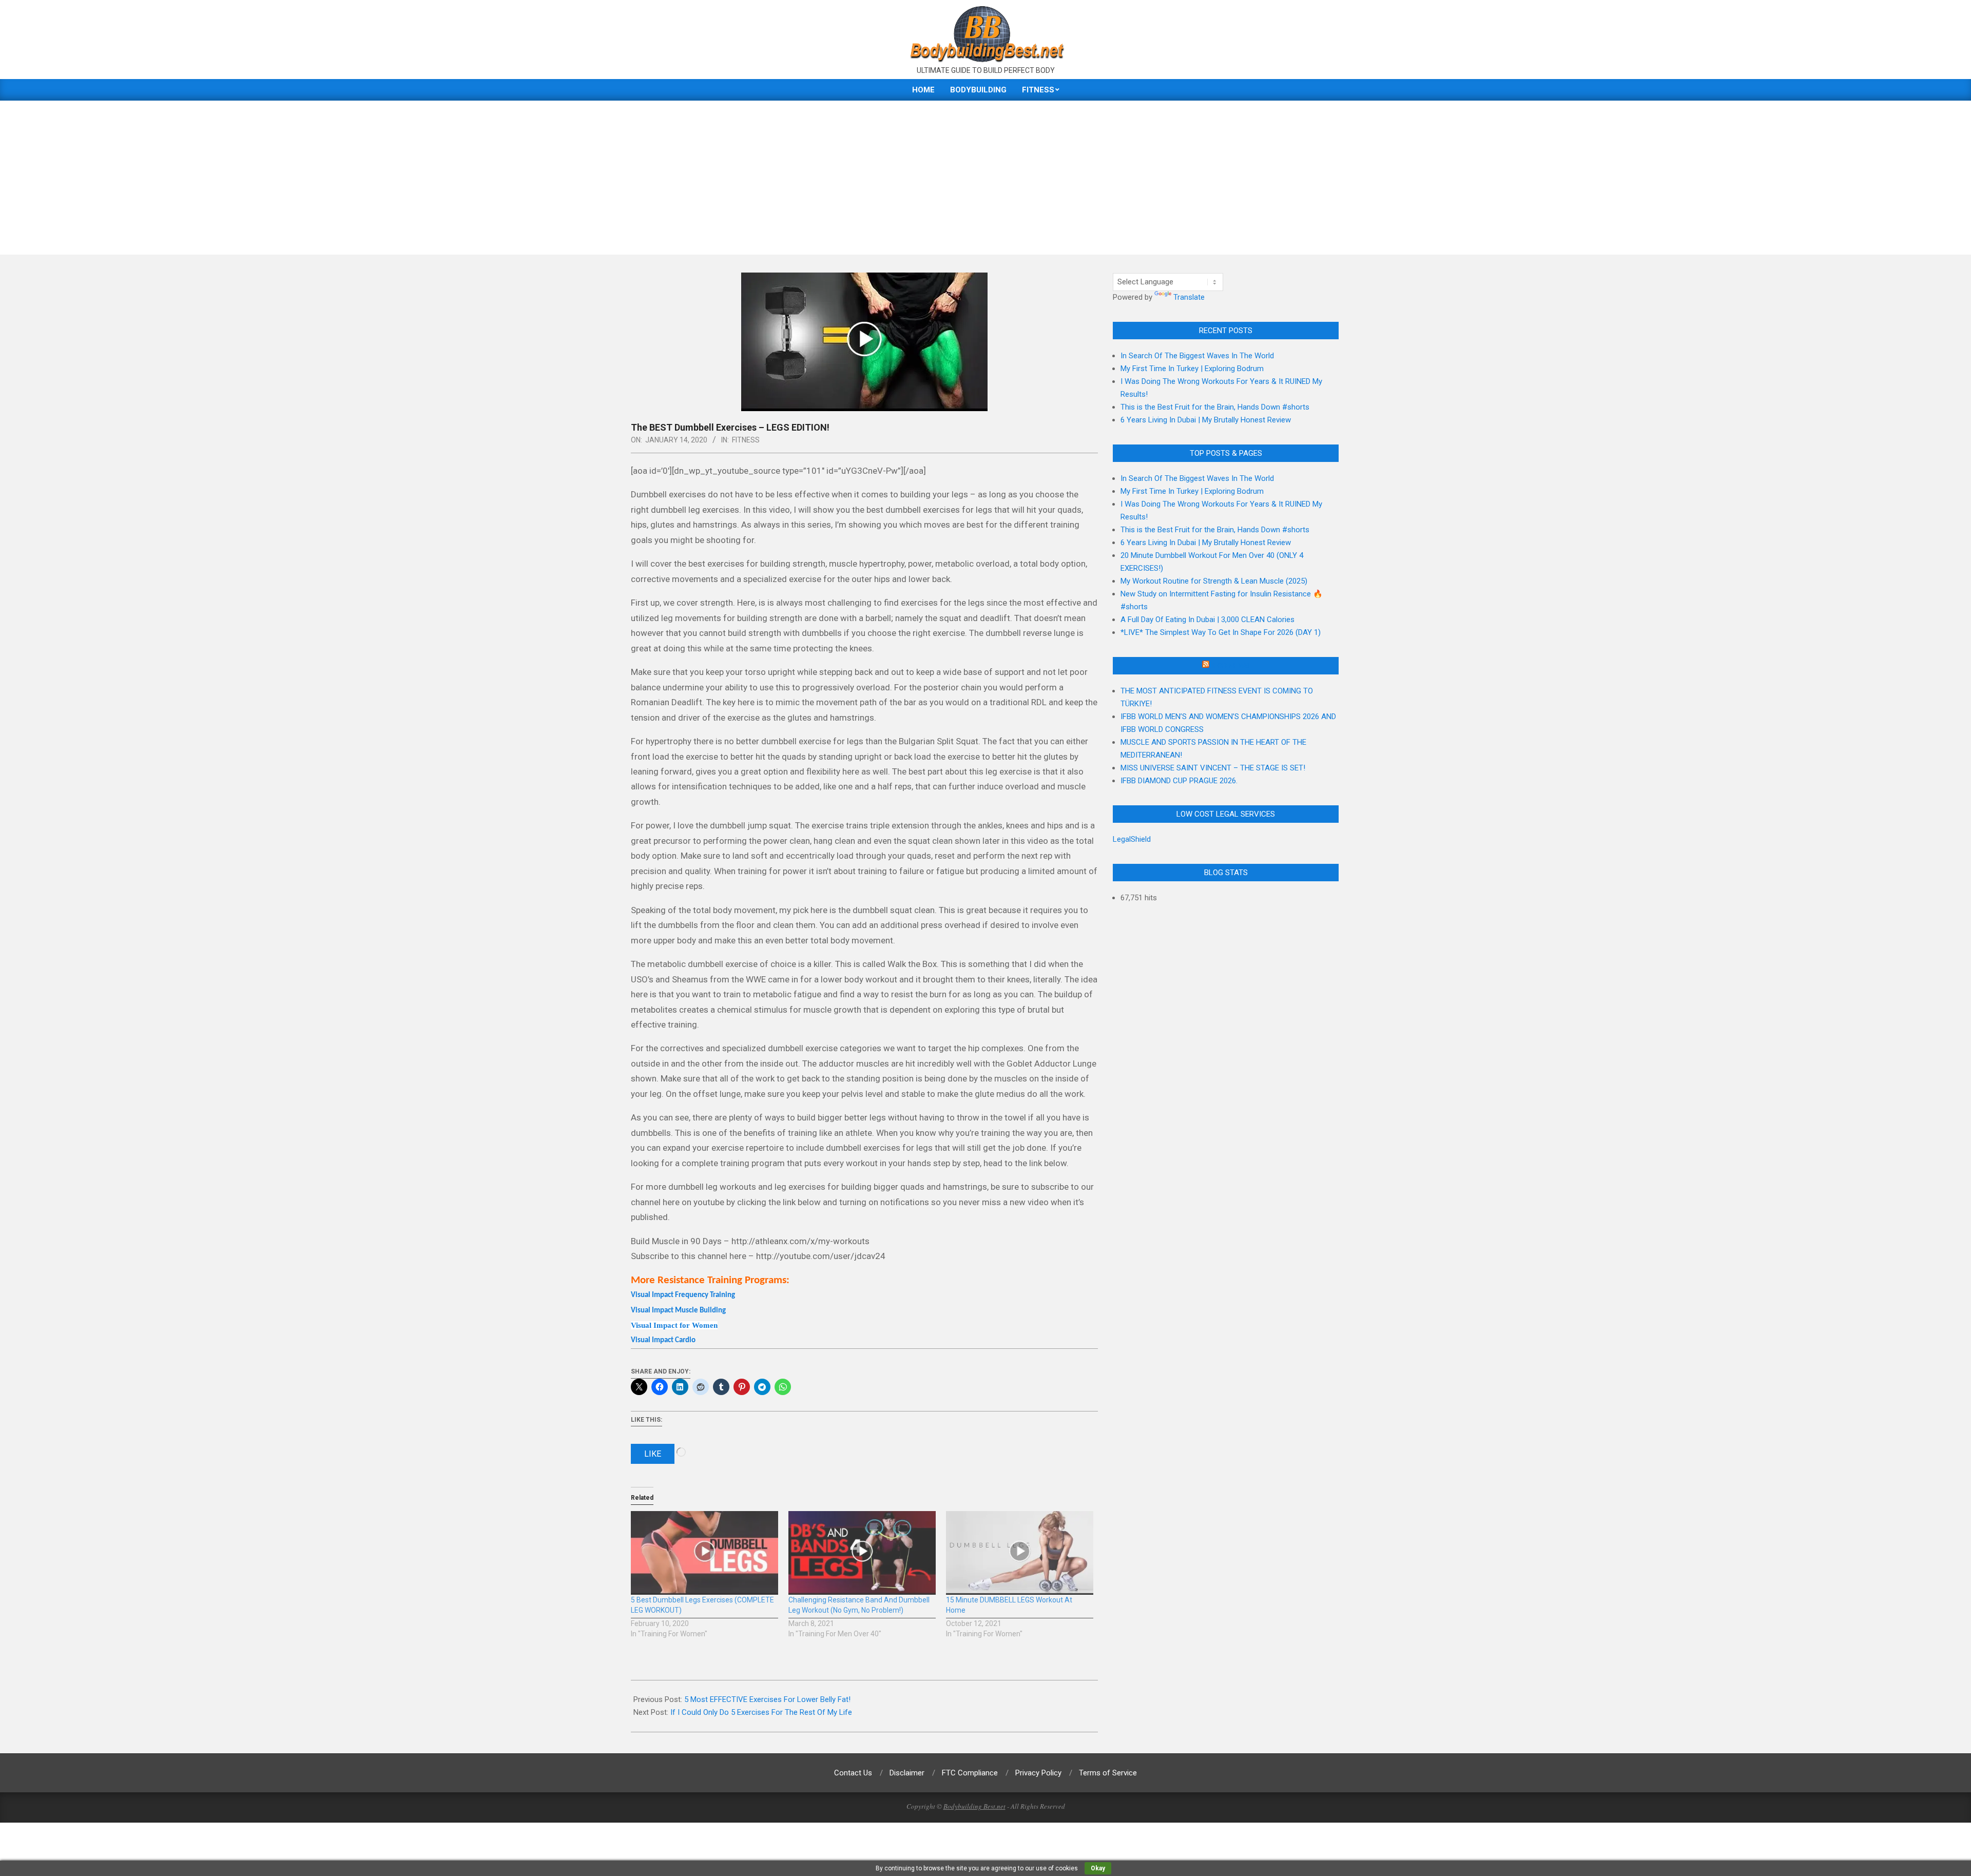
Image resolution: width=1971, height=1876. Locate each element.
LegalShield (1132, 839)
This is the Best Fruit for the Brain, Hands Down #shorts (1215, 407)
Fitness (746, 440)
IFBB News (1230, 666)
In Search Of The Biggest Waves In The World (1197, 356)
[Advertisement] (985, 178)
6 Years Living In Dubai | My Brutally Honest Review (1206, 420)
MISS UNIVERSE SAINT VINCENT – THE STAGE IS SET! (1213, 768)
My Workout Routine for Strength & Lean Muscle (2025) (1214, 581)
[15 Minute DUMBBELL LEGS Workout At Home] (1020, 1553)
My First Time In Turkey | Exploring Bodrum (1192, 369)
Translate (1189, 297)
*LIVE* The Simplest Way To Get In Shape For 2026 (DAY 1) (1221, 632)
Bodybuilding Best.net (974, 1806)
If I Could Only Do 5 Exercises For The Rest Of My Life (761, 1712)
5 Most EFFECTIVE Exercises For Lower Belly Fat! (767, 1699)
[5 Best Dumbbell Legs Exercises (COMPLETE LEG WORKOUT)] (704, 1553)
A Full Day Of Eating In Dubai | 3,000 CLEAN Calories (1207, 620)
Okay (1098, 1868)
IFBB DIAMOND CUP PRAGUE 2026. (1179, 781)
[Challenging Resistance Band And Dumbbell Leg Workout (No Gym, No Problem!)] (862, 1553)
